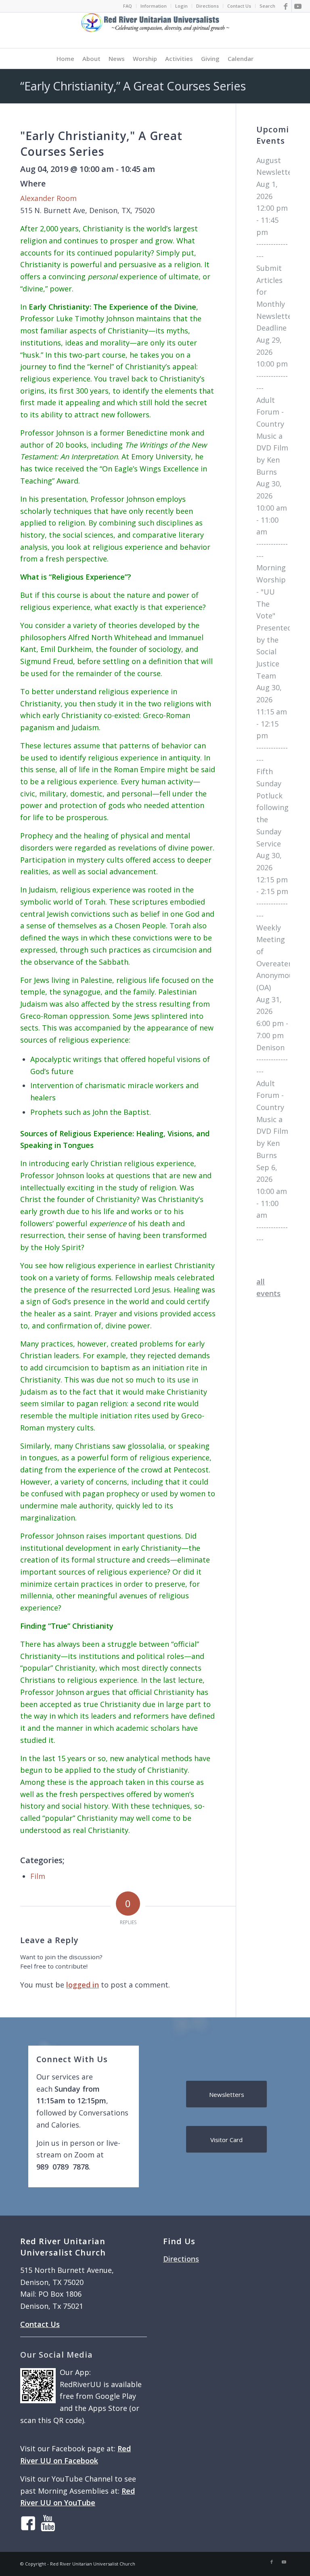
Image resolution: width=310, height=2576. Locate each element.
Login (181, 6)
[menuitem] (128, 6)
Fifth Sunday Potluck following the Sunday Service (272, 807)
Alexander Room (48, 198)
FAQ (128, 6)
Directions (207, 6)
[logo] (155, 30)
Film (38, 1876)
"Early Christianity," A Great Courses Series (101, 143)
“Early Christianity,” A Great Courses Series (133, 86)
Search (267, 6)
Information (154, 6)
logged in (83, 1985)
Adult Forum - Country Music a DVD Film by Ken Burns (272, 436)
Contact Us (239, 6)
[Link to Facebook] (286, 6)
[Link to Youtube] (298, 6)
